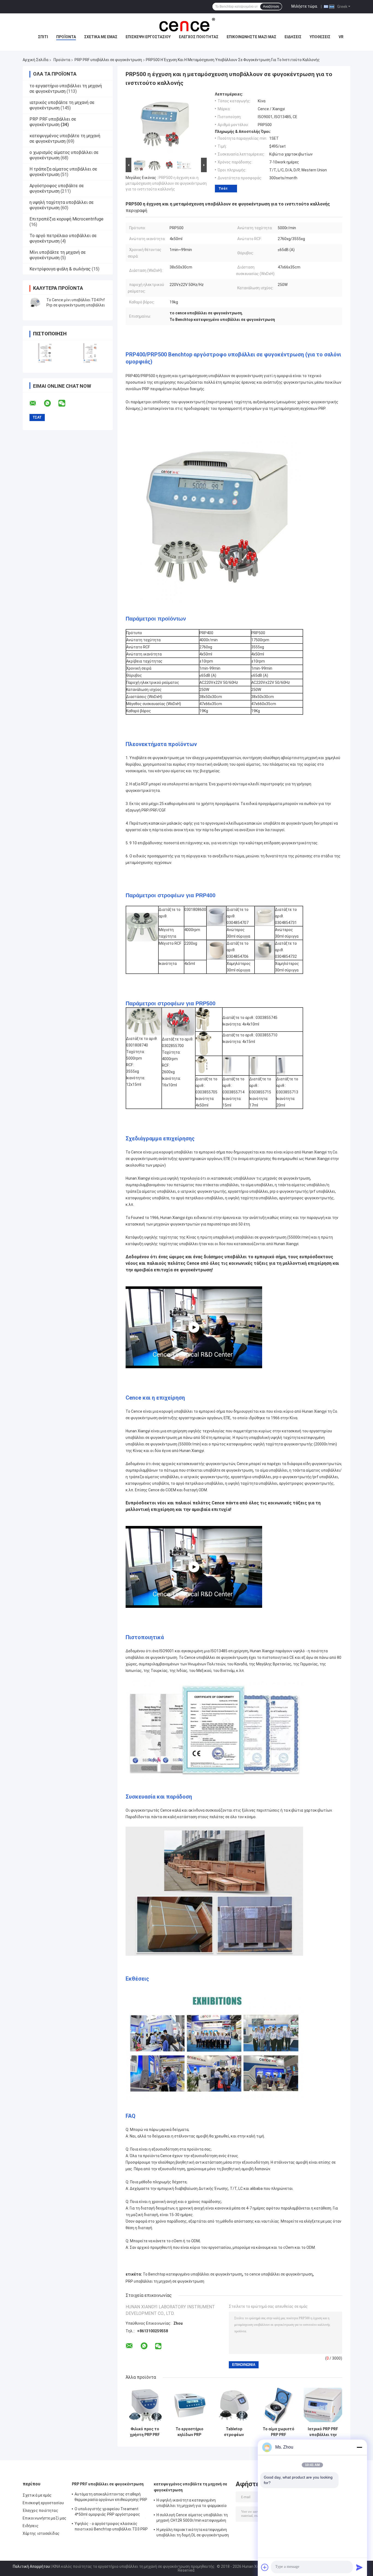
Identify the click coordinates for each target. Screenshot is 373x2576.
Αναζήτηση (271, 7)
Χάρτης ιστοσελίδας (41, 2533)
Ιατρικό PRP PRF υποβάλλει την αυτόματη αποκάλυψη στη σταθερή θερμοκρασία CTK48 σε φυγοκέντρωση (323, 2432)
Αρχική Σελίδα (35, 60)
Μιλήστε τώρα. (305, 6)
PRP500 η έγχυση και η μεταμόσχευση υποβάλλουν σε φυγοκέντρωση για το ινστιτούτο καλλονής (166, 183)
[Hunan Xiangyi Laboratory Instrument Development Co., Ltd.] (187, 24)
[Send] (359, 2567)
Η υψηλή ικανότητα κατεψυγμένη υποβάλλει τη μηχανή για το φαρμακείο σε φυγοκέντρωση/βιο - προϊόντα (192, 2504)
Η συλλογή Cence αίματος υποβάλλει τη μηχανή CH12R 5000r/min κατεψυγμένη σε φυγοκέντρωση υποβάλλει (192, 2518)
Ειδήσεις (293, 37)
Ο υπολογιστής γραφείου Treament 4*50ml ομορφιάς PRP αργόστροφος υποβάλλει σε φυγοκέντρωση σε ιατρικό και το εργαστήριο (111, 2512)
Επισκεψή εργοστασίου (148, 37)
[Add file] (265, 2567)
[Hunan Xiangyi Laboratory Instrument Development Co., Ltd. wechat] (65, 403)
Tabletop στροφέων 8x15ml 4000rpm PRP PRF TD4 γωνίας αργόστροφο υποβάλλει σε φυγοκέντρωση (234, 2432)
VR (341, 37)
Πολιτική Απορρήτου (31, 2566)
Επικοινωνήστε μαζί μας (251, 37)
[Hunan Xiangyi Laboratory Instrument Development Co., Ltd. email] (36, 403)
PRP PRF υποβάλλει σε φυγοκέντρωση (108, 60)
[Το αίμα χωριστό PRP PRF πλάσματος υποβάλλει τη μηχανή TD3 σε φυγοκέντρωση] (278, 2405)
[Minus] (359, 2447)
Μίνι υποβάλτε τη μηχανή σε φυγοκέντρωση (58, 255)
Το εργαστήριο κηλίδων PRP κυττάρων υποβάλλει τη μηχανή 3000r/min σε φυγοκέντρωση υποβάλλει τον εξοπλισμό (189, 2432)
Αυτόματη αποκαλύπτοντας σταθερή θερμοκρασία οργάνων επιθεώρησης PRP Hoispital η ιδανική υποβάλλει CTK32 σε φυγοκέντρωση (111, 2498)
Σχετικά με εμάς (101, 37)
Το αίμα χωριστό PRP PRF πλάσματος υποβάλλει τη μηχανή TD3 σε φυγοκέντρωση (279, 2432)
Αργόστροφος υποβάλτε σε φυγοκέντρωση (57, 188)
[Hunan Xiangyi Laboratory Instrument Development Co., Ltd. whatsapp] (51, 403)
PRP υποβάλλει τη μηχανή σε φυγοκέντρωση (165, 2281)
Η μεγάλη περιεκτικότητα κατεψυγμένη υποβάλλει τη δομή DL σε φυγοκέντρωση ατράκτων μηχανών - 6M (193, 2533)
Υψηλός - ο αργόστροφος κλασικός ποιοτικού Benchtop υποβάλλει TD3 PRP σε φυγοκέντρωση (111, 2527)
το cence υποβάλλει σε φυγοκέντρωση (278, 2274)
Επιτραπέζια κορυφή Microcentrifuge (66, 219)
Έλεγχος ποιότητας (199, 37)
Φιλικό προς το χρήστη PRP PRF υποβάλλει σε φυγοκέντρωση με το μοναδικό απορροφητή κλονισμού (145, 2432)
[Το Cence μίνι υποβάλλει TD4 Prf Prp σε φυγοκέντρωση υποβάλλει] (35, 303)
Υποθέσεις (320, 37)
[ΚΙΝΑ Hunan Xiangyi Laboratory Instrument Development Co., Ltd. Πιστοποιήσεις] (45, 353)
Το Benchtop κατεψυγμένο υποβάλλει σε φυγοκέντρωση (193, 2274)
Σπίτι (43, 37)
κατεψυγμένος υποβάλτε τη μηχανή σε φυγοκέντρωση (65, 138)
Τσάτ (223, 188)
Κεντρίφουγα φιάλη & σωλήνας (60, 269)
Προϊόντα (66, 37)
